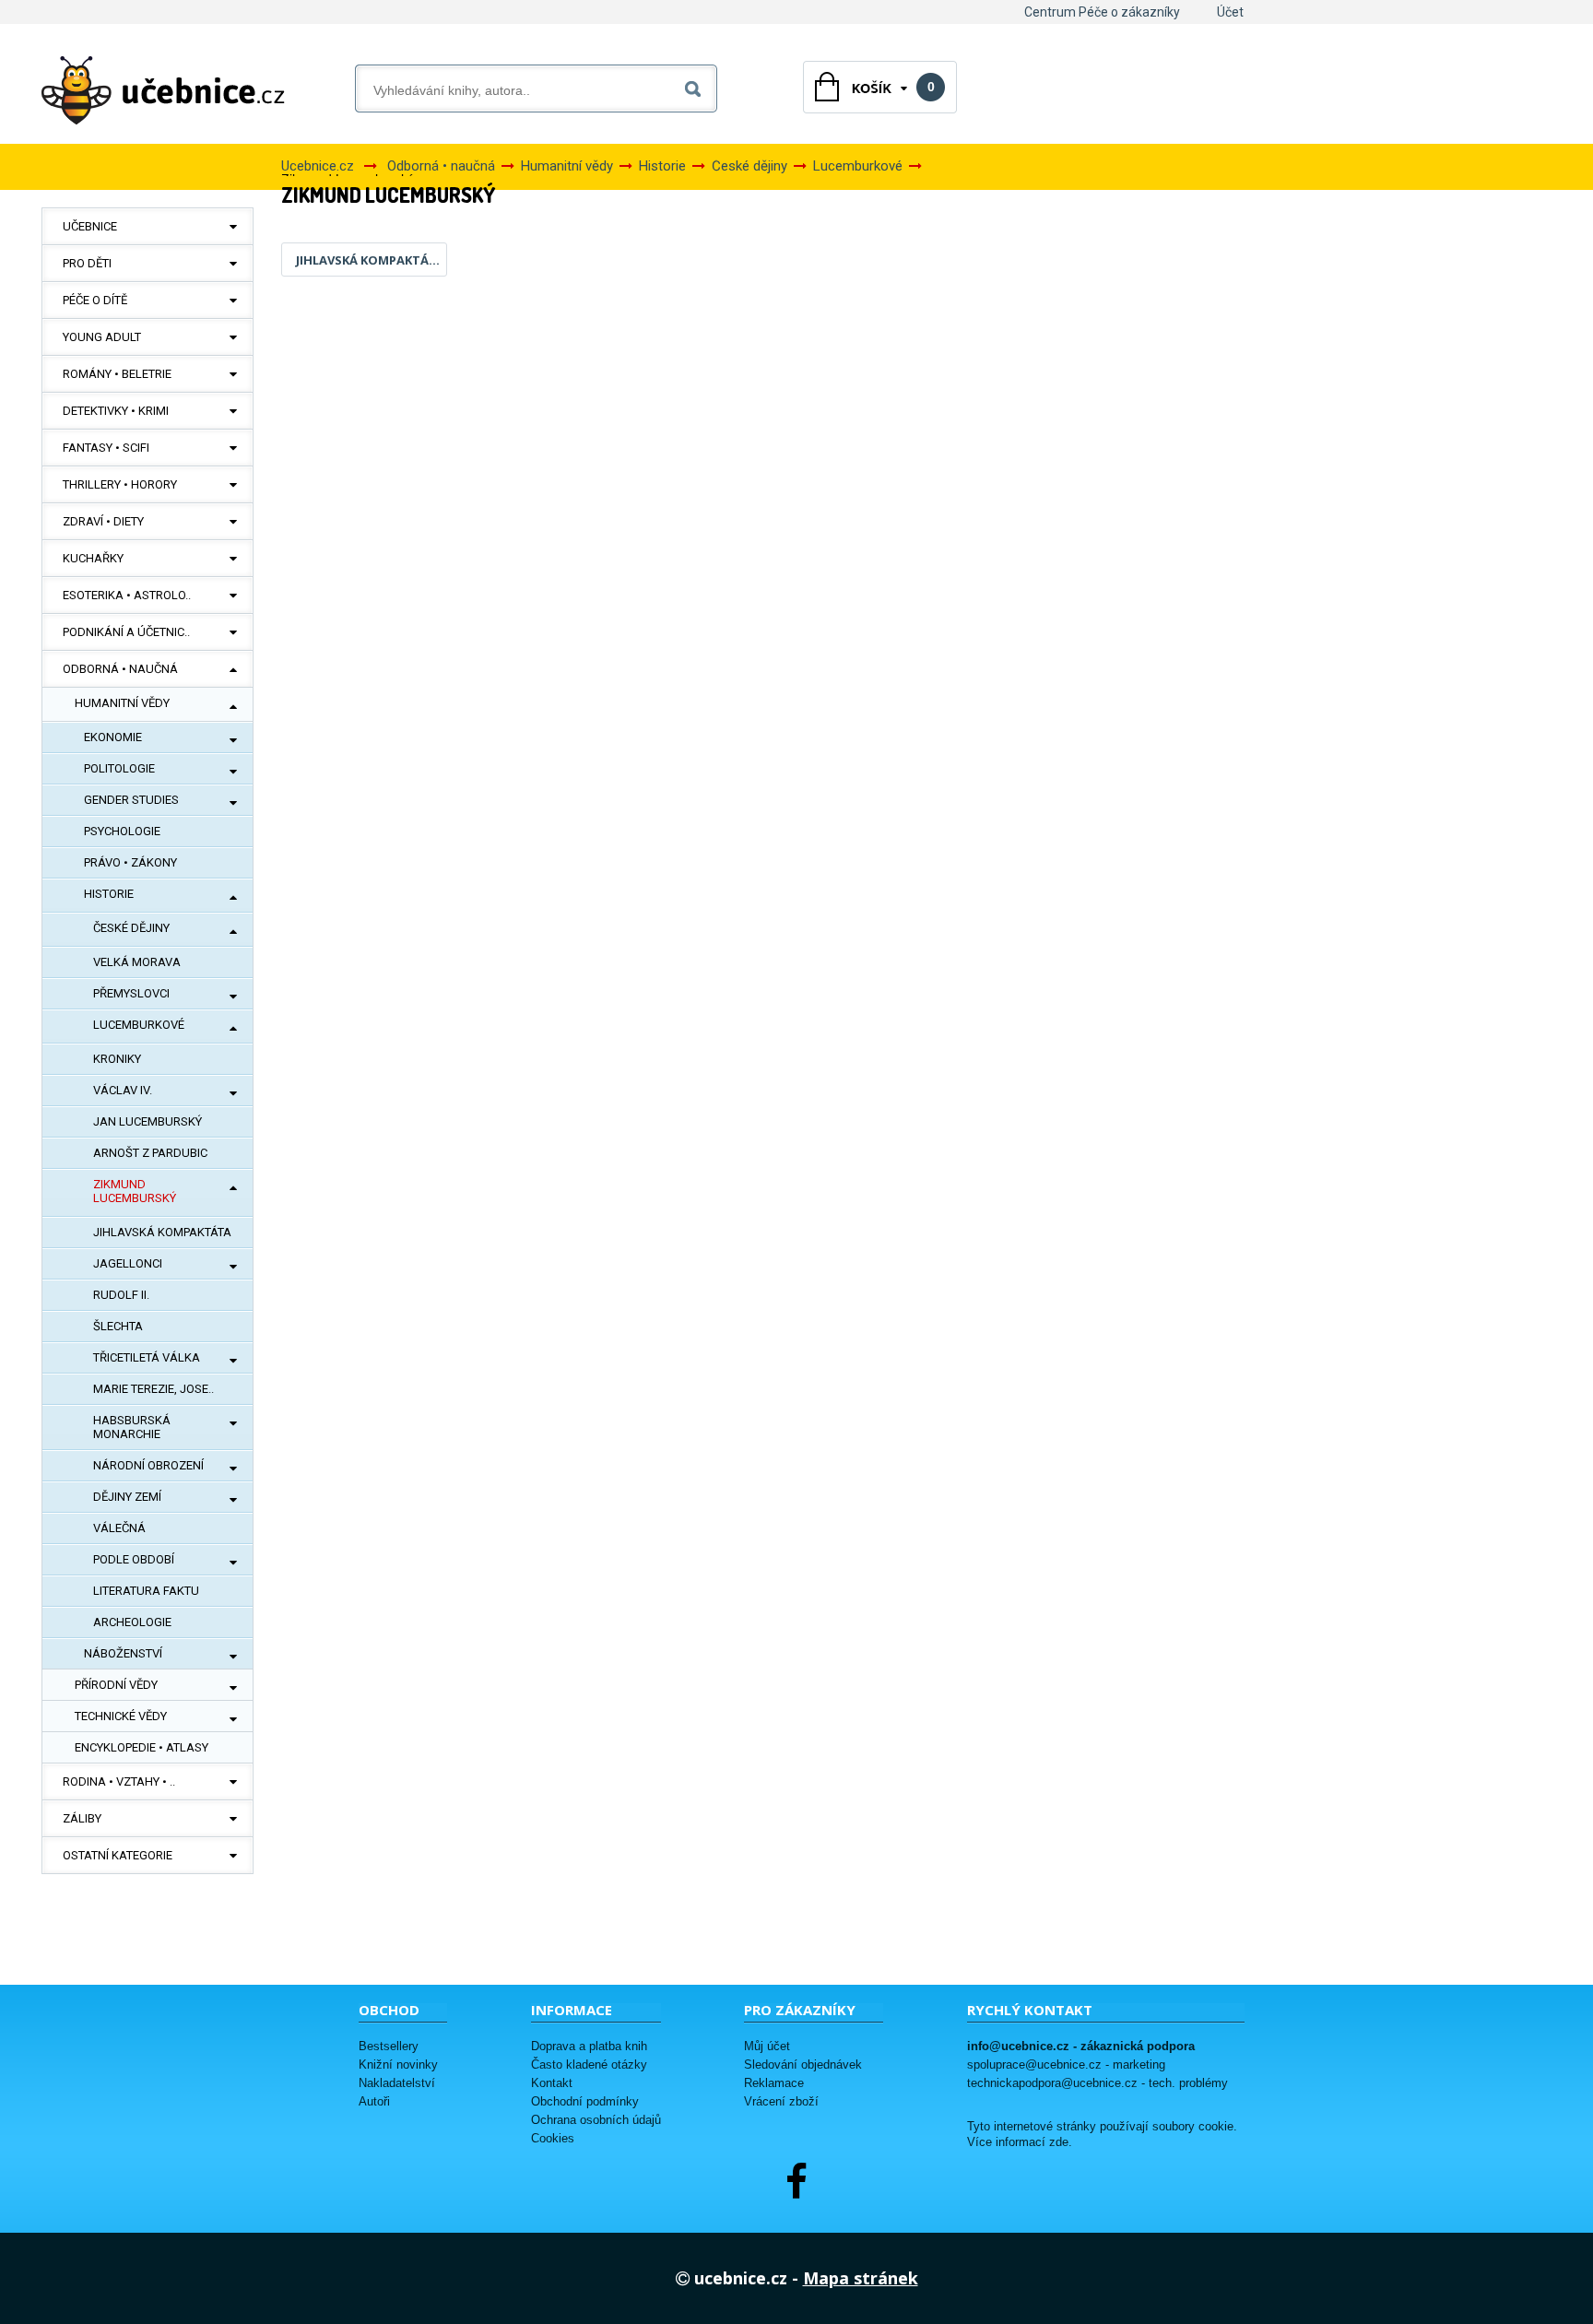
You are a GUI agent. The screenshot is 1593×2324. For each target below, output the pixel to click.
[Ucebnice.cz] (163, 90)
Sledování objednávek (803, 2064)
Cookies (553, 2138)
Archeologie (132, 1622)
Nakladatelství (397, 2083)
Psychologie (122, 831)
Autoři (374, 2101)
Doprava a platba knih (589, 2046)
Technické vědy (121, 1716)
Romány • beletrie (117, 374)
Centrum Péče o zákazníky (1102, 12)
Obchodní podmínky (585, 2101)
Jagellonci (128, 1263)
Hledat (696, 85)
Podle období (134, 1559)
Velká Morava (137, 962)
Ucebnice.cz (318, 166)
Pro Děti (87, 263)
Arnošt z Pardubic (150, 1153)
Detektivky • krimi (116, 411)
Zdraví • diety (103, 521)
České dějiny (131, 928)
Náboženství (123, 1653)
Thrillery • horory (120, 484)
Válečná (119, 1528)
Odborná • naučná (120, 669)
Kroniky (117, 1059)
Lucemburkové (139, 1025)
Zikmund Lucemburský (135, 1191)
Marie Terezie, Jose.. (153, 1389)
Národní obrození (148, 1465)
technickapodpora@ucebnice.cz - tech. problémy (1097, 2083)
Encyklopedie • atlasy (142, 1747)
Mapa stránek (861, 2278)
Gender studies (131, 800)
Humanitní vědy (122, 703)
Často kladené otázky (589, 2064)
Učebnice (90, 226)
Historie (109, 894)
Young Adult (102, 337)
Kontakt (552, 2083)
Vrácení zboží (781, 2101)
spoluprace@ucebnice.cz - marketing (1066, 2064)
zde (1059, 2142)
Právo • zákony (130, 862)
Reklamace (774, 2083)
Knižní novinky (398, 2064)
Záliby (82, 1818)
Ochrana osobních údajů (596, 2120)
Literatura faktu (146, 1591)
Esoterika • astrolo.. (127, 595)
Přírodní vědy (116, 1685)
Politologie (119, 768)
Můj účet (767, 2046)
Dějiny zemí (127, 1497)
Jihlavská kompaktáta (162, 1232)
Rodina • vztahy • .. (119, 1781)
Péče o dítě (95, 300)
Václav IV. (123, 1090)
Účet (1230, 12)
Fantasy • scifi (106, 448)
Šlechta (118, 1326)
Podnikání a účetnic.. (126, 632)
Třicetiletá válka (147, 1357)
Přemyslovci (131, 993)
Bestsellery (389, 2046)
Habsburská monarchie (132, 1427)
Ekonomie (113, 737)
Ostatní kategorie (118, 1855)
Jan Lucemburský (147, 1121)
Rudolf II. (121, 1295)
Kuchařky (93, 558)
